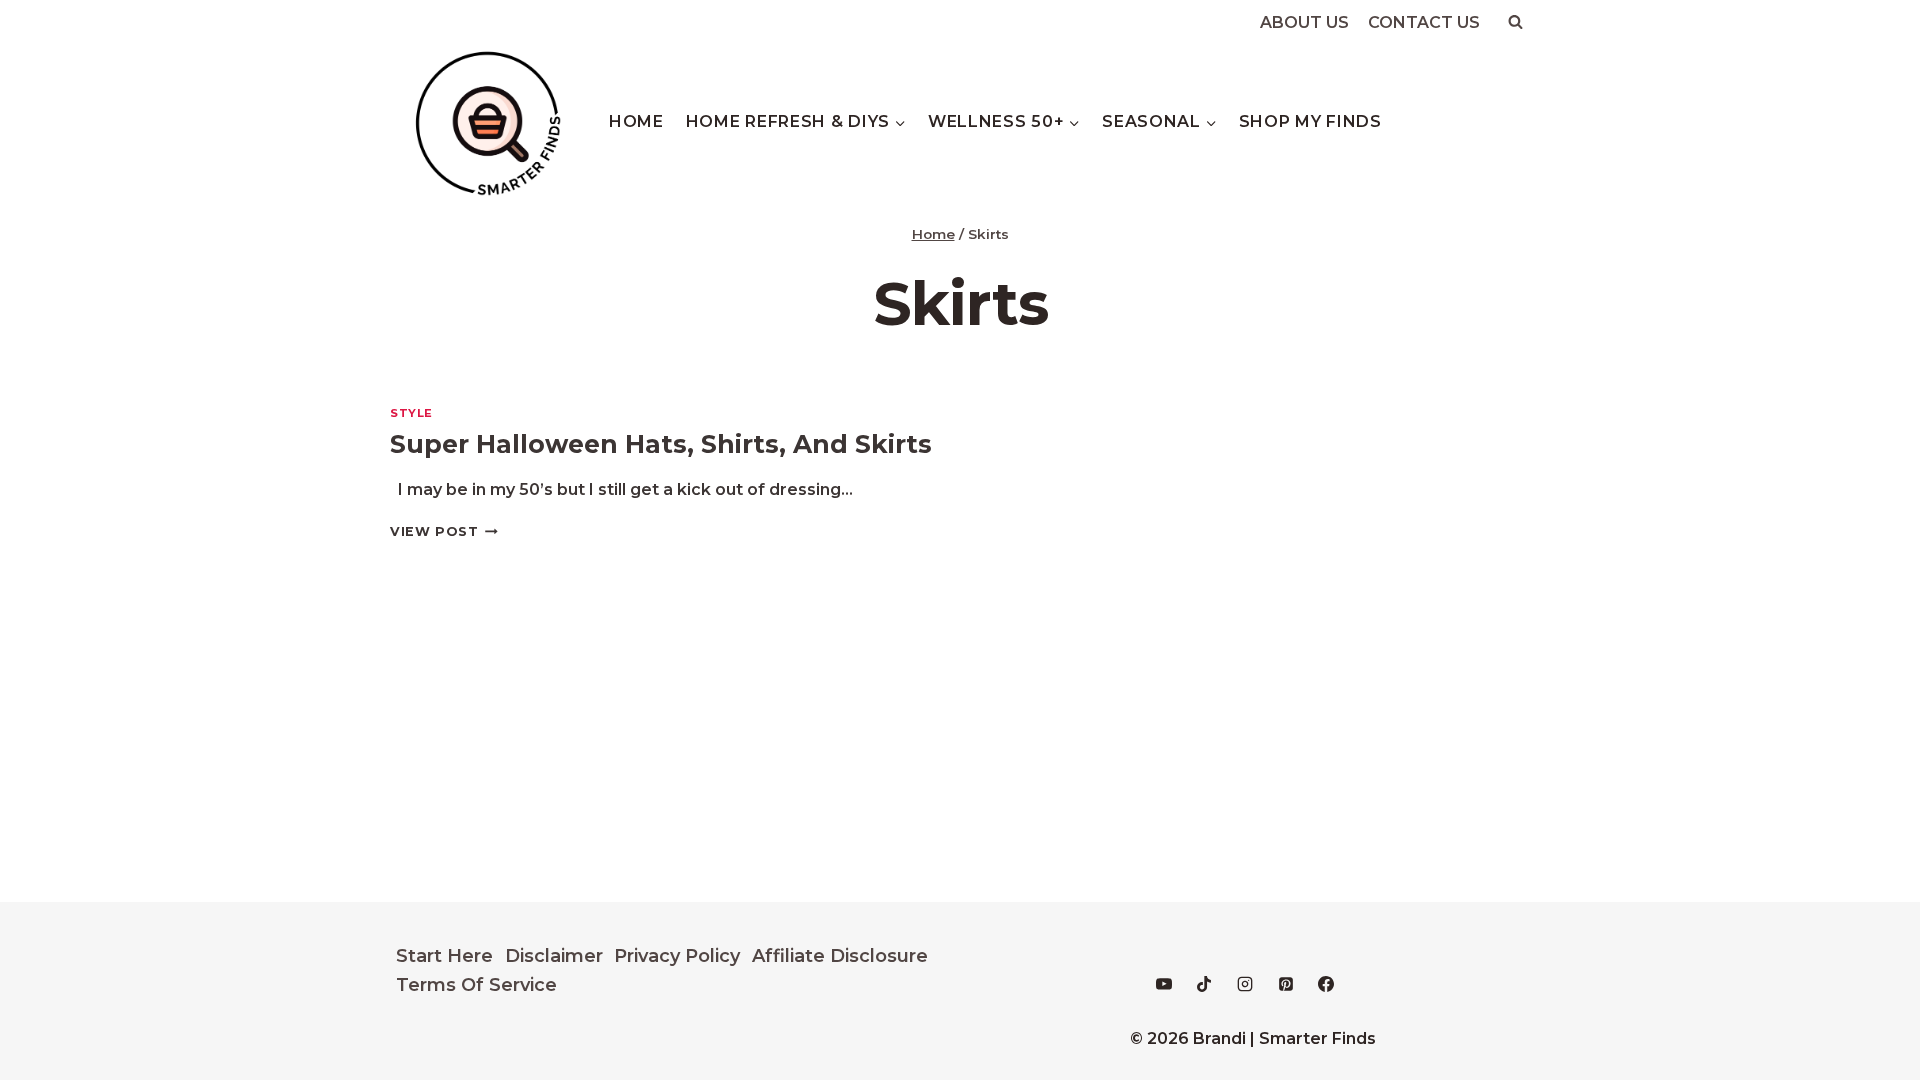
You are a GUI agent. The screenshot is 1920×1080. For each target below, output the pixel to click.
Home (636, 121)
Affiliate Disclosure (840, 956)
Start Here (444, 956)
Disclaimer (554, 956)
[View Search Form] (1515, 22)
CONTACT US (1424, 22)
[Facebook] (1326, 984)
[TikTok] (1204, 984)
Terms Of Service (476, 985)
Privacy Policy (677, 956)
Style (411, 413)
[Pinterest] (1286, 984)
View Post (444, 531)
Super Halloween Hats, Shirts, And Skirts (661, 444)
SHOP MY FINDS (1310, 121)
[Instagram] (1245, 984)
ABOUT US (1304, 22)
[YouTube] (1164, 984)
